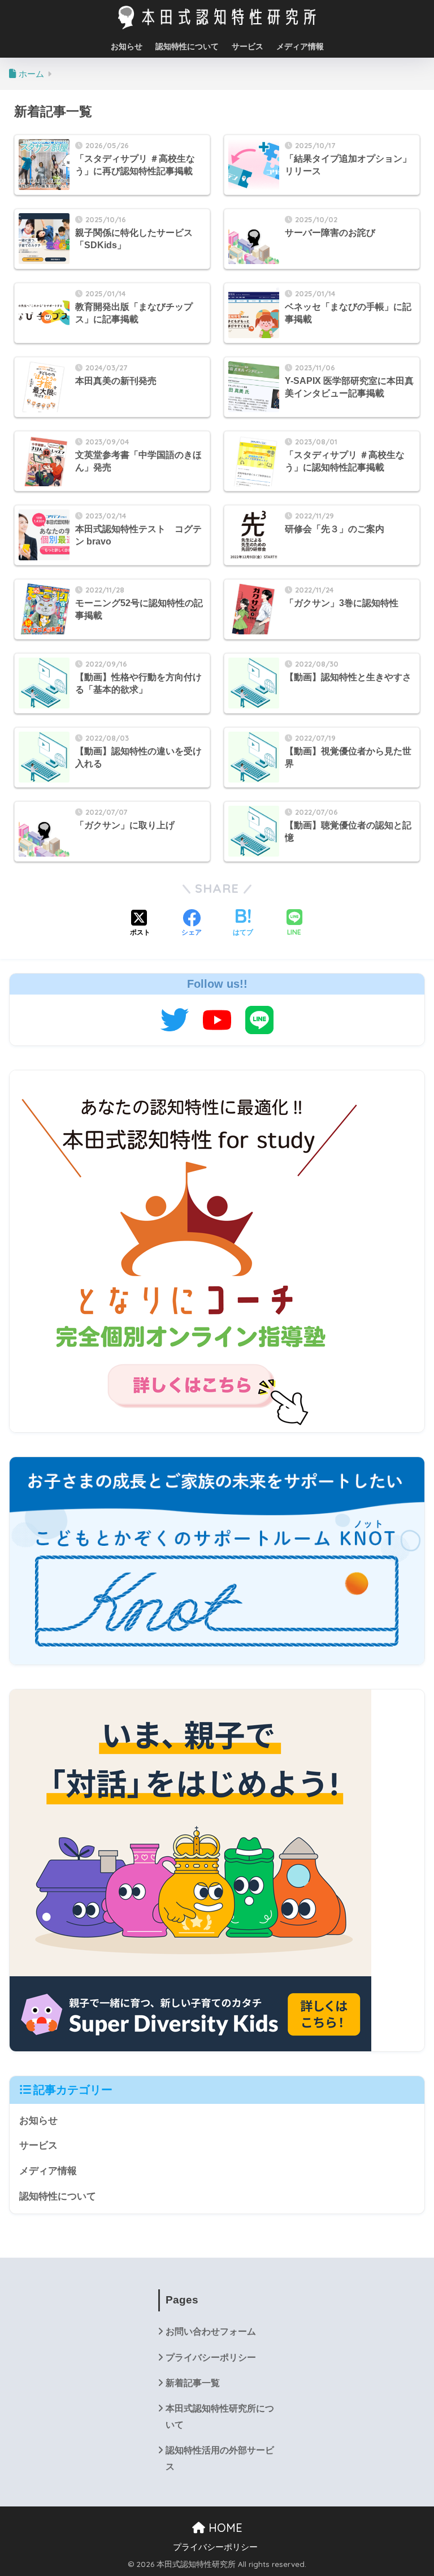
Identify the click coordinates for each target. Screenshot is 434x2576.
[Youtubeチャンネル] (217, 1019)
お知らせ (127, 46)
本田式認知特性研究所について (220, 2417)
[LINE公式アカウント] (259, 1019)
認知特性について (187, 46)
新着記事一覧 (193, 2383)
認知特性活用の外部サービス (220, 2458)
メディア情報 (300, 46)
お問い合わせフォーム (211, 2331)
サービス (248, 46)
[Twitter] (175, 1019)
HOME (224, 2528)
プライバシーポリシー (211, 2357)
